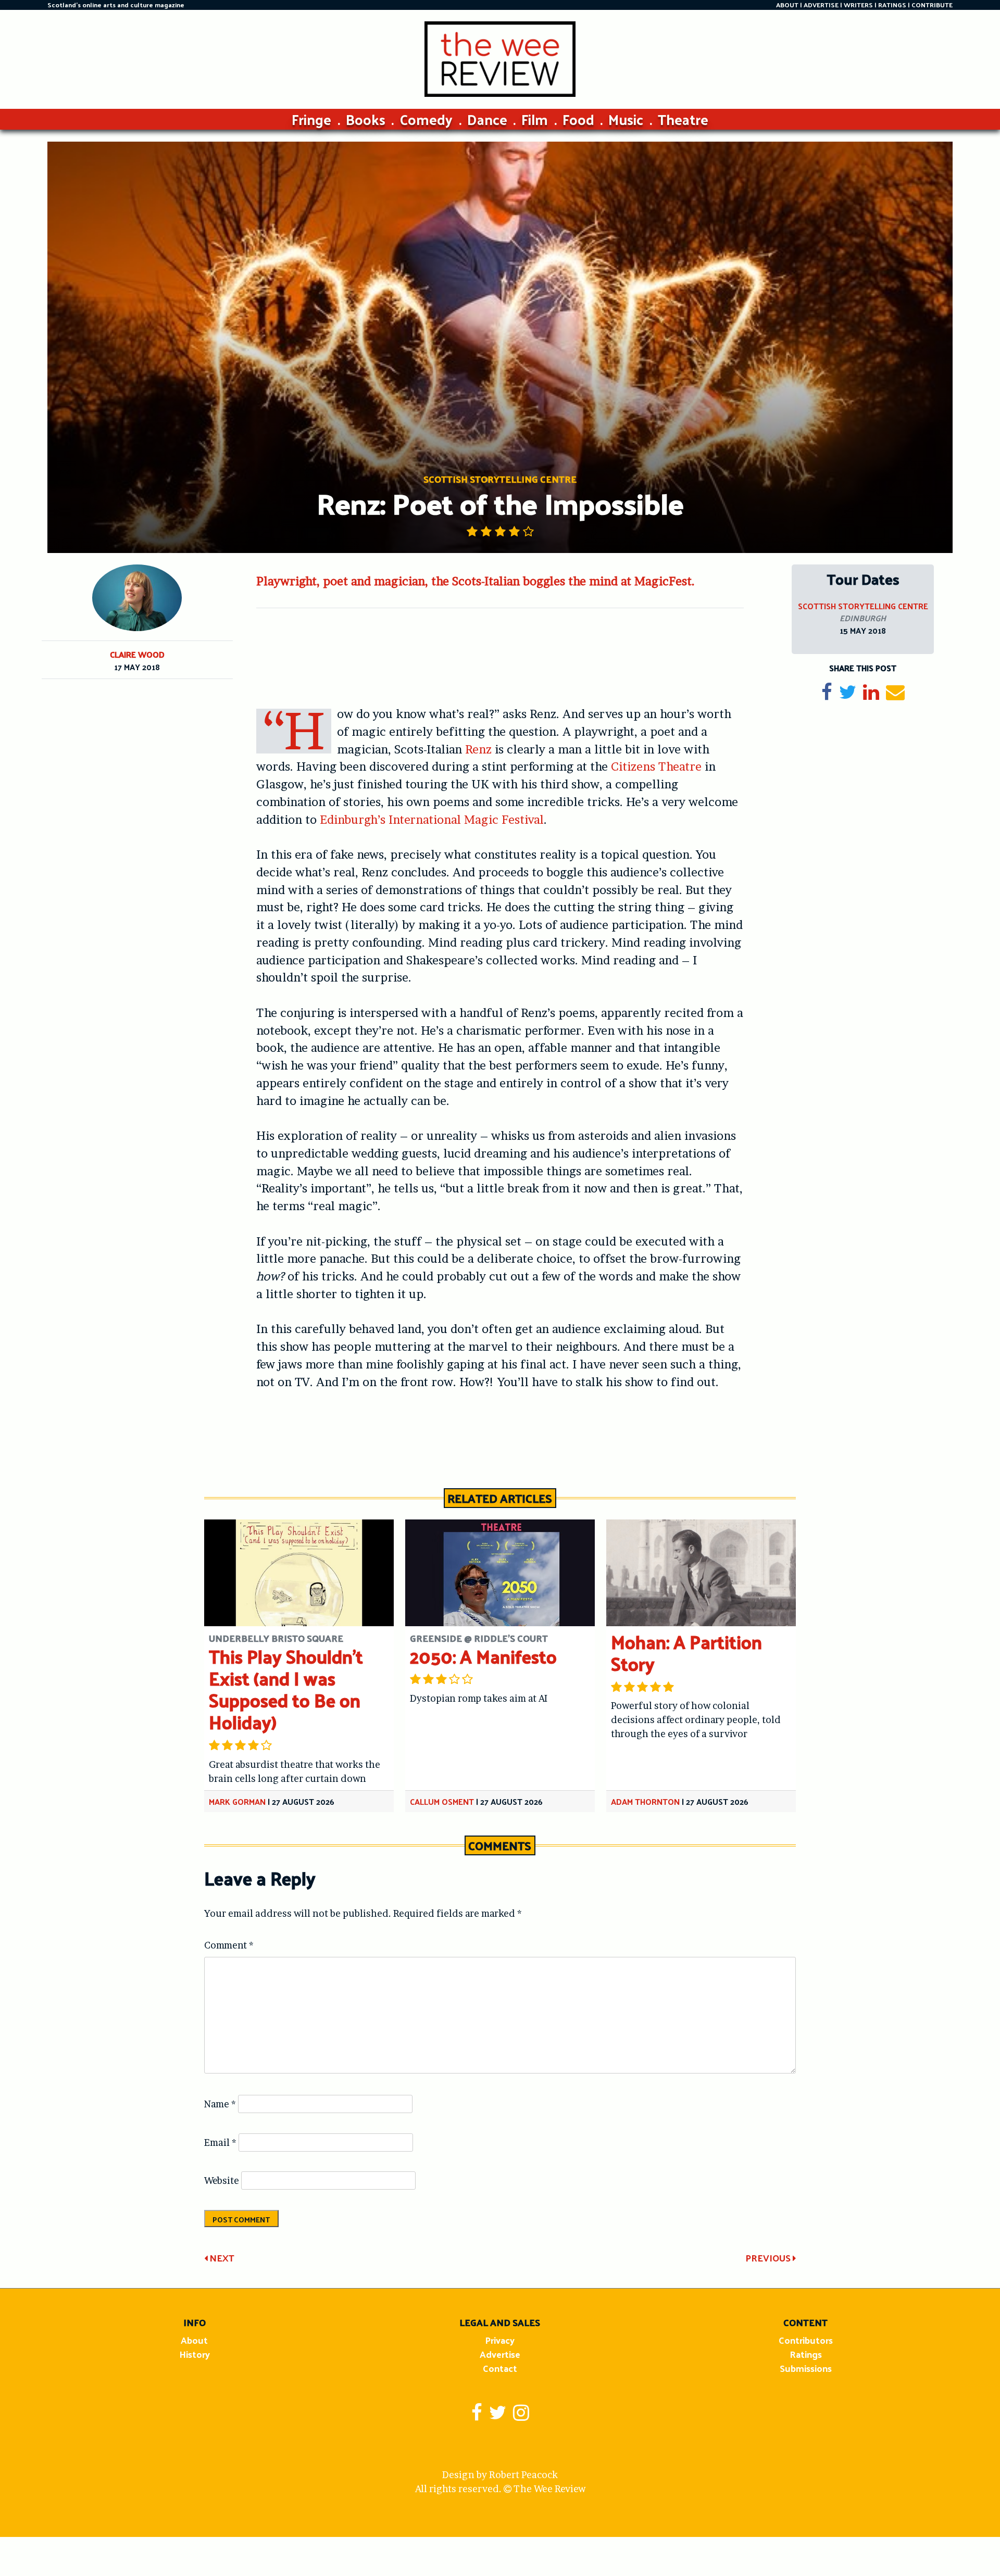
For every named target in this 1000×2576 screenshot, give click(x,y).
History (195, 2354)
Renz (478, 749)
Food (578, 119)
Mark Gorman (237, 1801)
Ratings (806, 2354)
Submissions (806, 2368)
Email (220, 2143)
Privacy (500, 2340)
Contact (500, 2368)
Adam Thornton (645, 1801)
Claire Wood (137, 654)
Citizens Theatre (656, 766)
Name (220, 2104)
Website (222, 2181)
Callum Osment (442, 1801)
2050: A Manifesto (483, 1656)
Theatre (683, 119)
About (194, 2340)
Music (626, 119)
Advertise (500, 2354)
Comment (229, 1945)
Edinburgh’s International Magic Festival (432, 820)
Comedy (426, 119)
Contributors (806, 2340)
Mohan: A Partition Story (686, 1653)
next (221, 2258)
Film (535, 119)
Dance (487, 119)
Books (366, 119)
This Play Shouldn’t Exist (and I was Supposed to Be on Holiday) (286, 1689)
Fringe (311, 119)
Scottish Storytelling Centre (863, 606)
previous (769, 2258)
